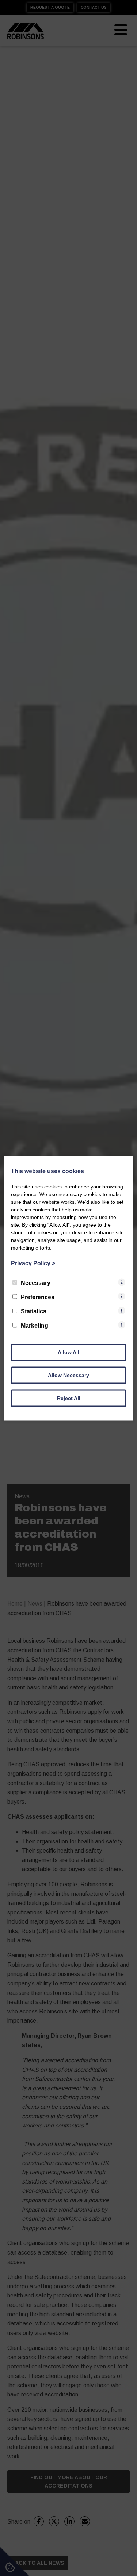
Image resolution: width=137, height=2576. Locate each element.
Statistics (34, 1311)
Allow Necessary (68, 1375)
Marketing (35, 1325)
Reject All (69, 1398)
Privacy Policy (33, 1263)
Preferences (38, 1297)
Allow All (68, 1352)
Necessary (36, 1283)
